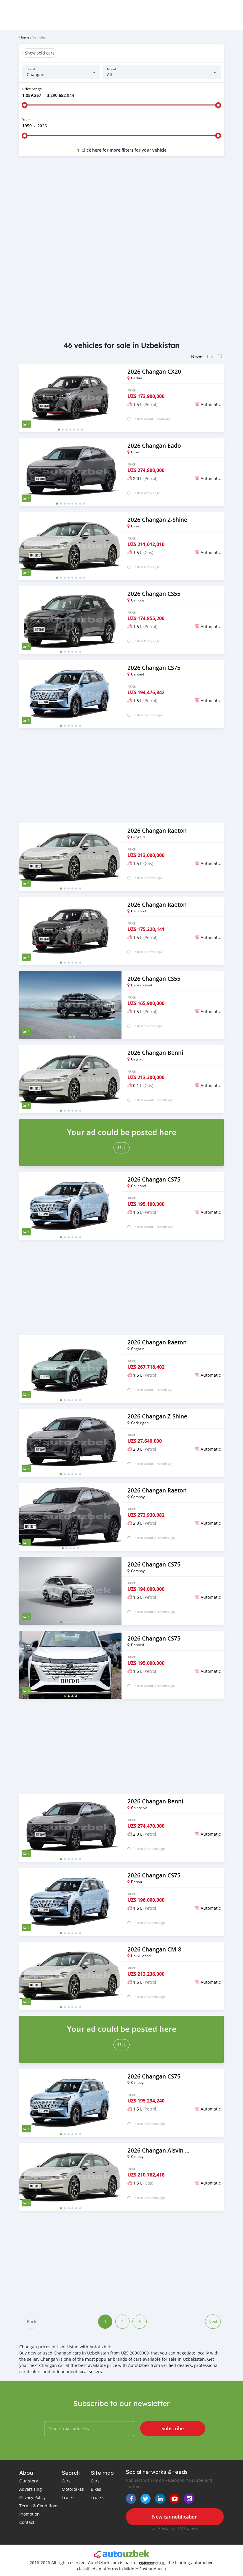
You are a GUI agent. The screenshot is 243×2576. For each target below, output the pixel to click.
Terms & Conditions (39, 2506)
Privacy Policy (32, 2497)
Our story (29, 2481)
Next (213, 2321)
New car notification (175, 2517)
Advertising (31, 2489)
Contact (27, 2522)
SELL (121, 1148)
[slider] (25, 105)
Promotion (29, 2514)
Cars (66, 2481)
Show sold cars (40, 53)
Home (24, 37)
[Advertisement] (121, 208)
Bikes (96, 2489)
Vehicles (39, 37)
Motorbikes (73, 2489)
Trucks (68, 2497)
